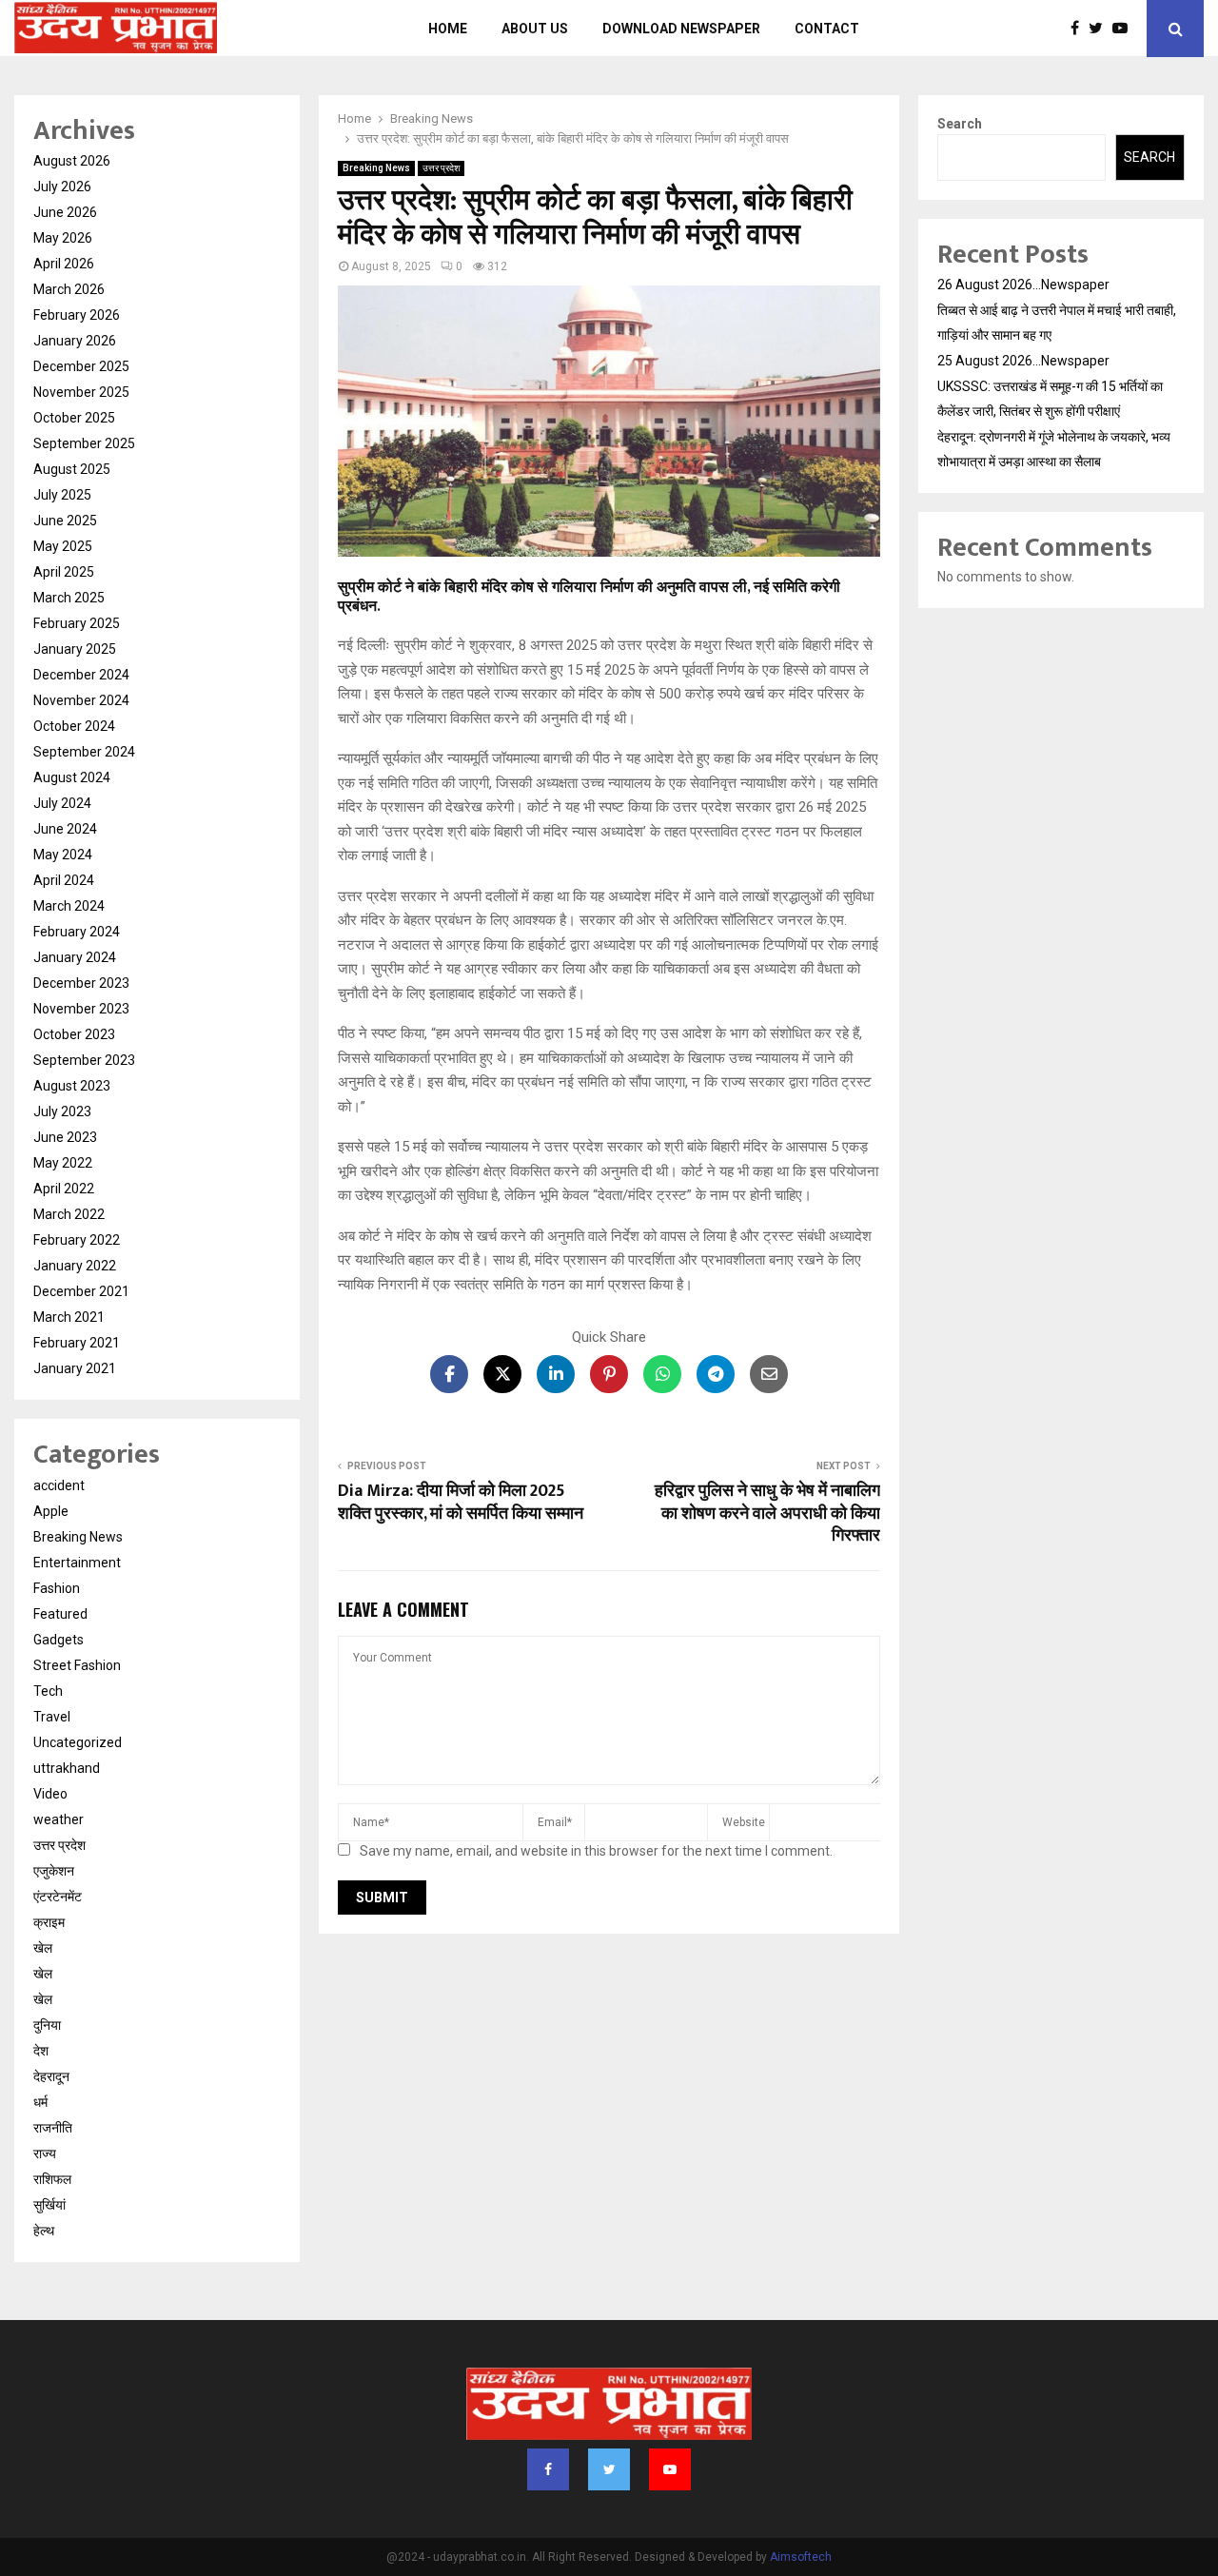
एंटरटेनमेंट (58, 1897)
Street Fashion (77, 1665)
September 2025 (84, 443)
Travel (52, 1717)
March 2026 (69, 289)
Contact (827, 29)
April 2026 (64, 264)
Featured (60, 1614)
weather (59, 1819)
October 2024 (74, 726)
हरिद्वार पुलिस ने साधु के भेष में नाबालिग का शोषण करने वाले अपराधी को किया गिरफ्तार (767, 1514)
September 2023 (84, 1060)
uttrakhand (67, 1768)
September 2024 (84, 752)
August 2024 (72, 777)
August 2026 (72, 161)
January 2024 (75, 957)
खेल (43, 1948)
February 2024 (77, 932)
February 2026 (77, 315)
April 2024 (64, 880)
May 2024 (63, 855)
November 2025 (81, 392)
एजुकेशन (54, 1871)
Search (960, 124)
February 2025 (77, 623)
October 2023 (74, 1034)
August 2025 (72, 469)
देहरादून (51, 2076)
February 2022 (77, 1240)
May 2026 (63, 238)
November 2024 (81, 700)
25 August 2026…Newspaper (1023, 361)
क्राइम (49, 1922)
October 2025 (74, 418)
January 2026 (75, 341)
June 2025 (65, 521)
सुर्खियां (49, 2205)
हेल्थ (44, 2231)
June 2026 (65, 212)
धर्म (40, 2102)
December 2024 (81, 675)
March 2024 (69, 906)
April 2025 (64, 572)
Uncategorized (78, 1742)
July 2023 (62, 1111)
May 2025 (63, 546)
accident (59, 1485)
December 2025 (81, 366)
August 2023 (72, 1086)
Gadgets (59, 1640)
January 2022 (75, 1266)
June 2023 (65, 1137)
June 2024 (65, 829)
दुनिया (47, 2025)
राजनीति (53, 2128)
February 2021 (77, 1343)
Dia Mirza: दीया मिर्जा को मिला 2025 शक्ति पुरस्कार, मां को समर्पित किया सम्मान (461, 1503)
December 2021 (81, 1291)
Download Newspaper (681, 29)
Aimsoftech (801, 2557)
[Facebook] (1080, 29)
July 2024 (62, 803)
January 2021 (75, 1368)
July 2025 (62, 495)
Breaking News (376, 168)
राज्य (45, 2153)
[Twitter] (1100, 29)
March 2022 (69, 1214)
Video (50, 1794)
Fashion (57, 1588)
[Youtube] (1125, 29)
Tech (48, 1691)
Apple (51, 1511)
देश (41, 2051)
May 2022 (63, 1163)
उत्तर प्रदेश (441, 168)
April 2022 (64, 1189)
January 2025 (75, 649)
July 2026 (62, 187)
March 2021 (69, 1317)
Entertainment (77, 1563)
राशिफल (52, 2179)
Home (448, 29)
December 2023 (81, 983)
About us (535, 29)
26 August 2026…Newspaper (1023, 285)
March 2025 (69, 598)
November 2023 (81, 1009)
